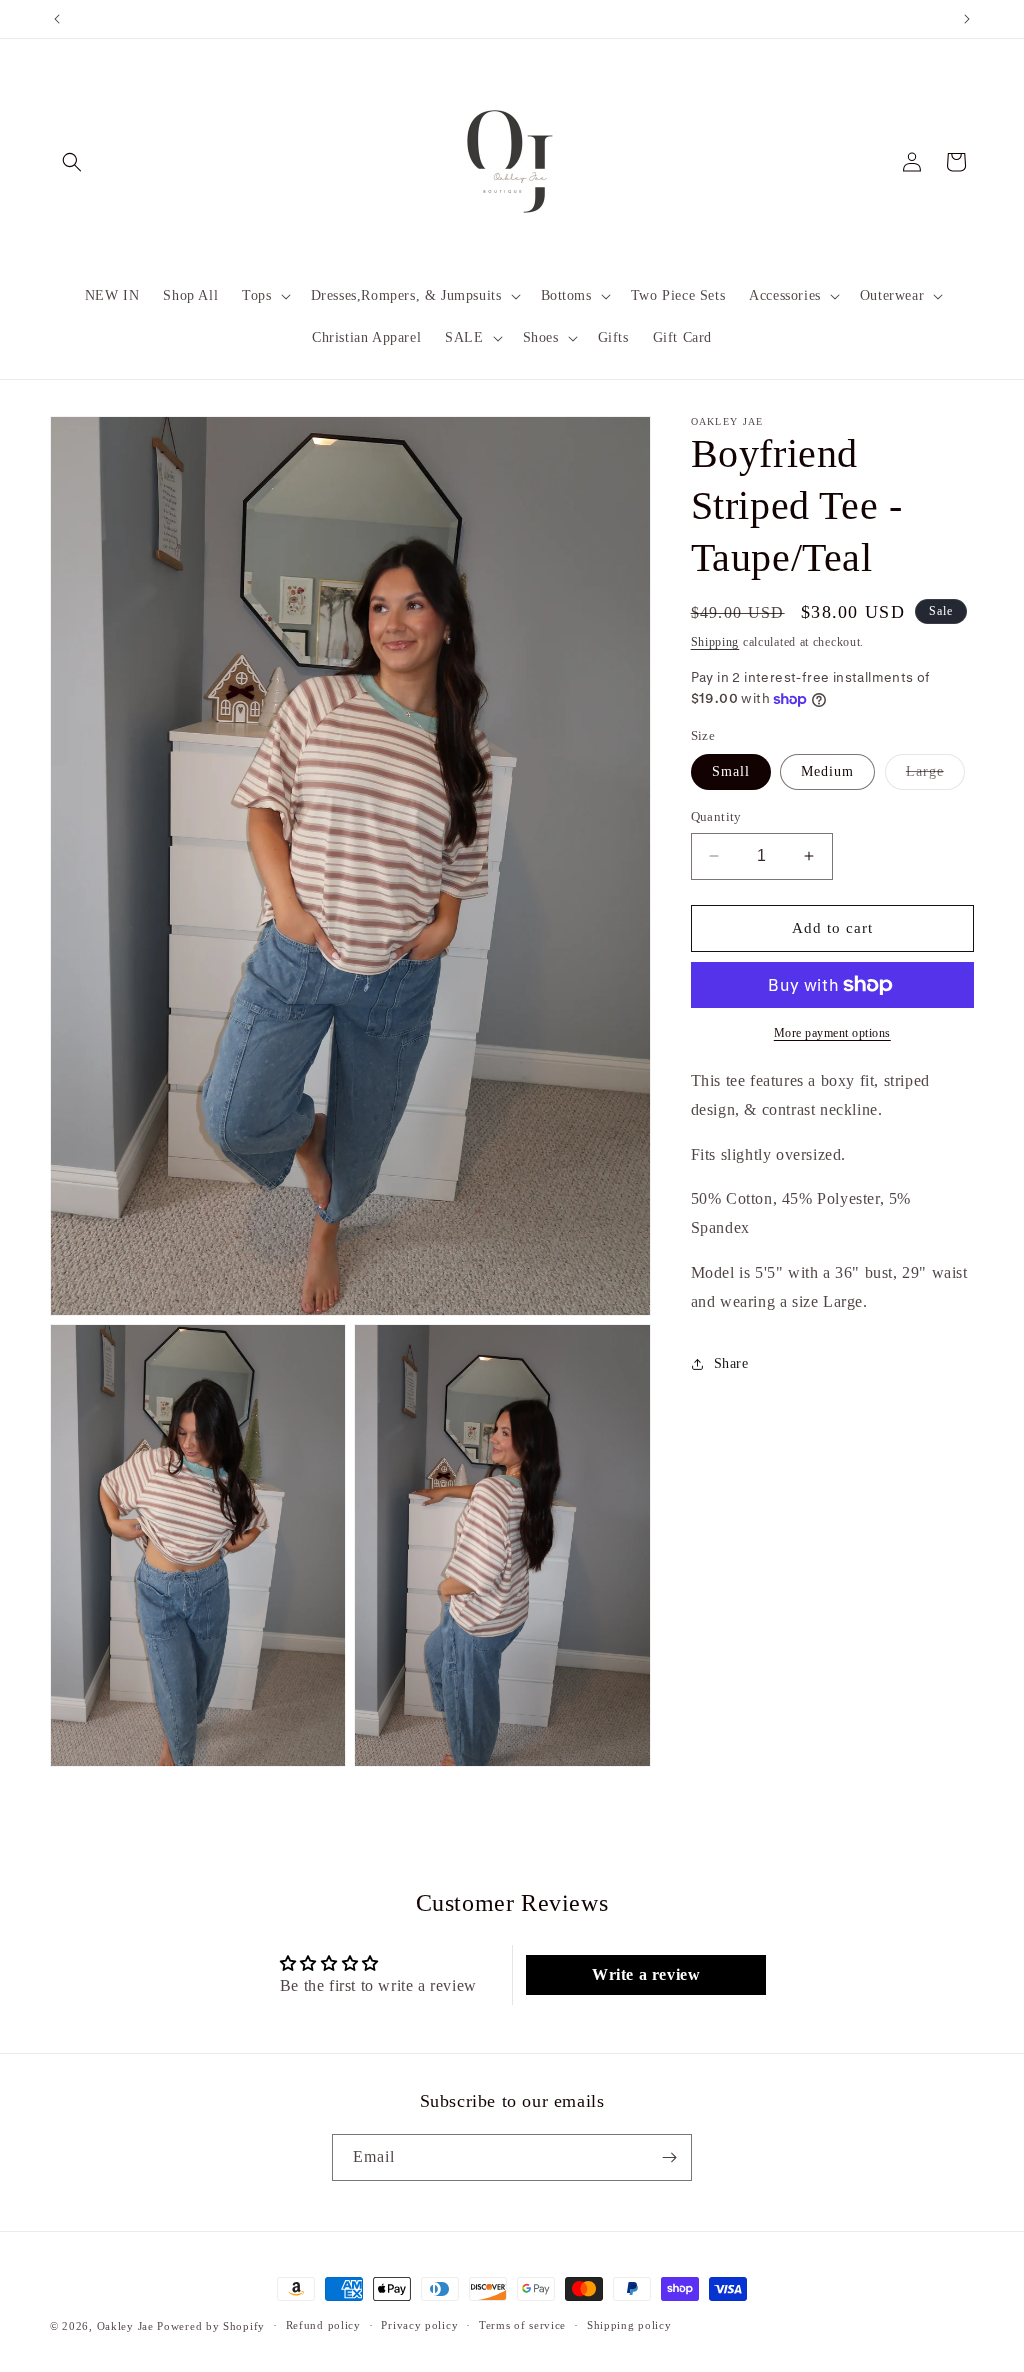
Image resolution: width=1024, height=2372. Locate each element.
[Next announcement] (967, 19)
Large (935, 776)
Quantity (716, 816)
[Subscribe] (669, 2157)
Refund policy (323, 2325)
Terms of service (522, 2325)
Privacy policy (419, 2325)
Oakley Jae (127, 2326)
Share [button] (731, 1363)
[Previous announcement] (57, 19)
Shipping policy (629, 2325)
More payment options (832, 1033)
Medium (827, 771)
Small (731, 771)
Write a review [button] (646, 1974)
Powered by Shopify (211, 2326)
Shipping (715, 642)
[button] (72, 162)
